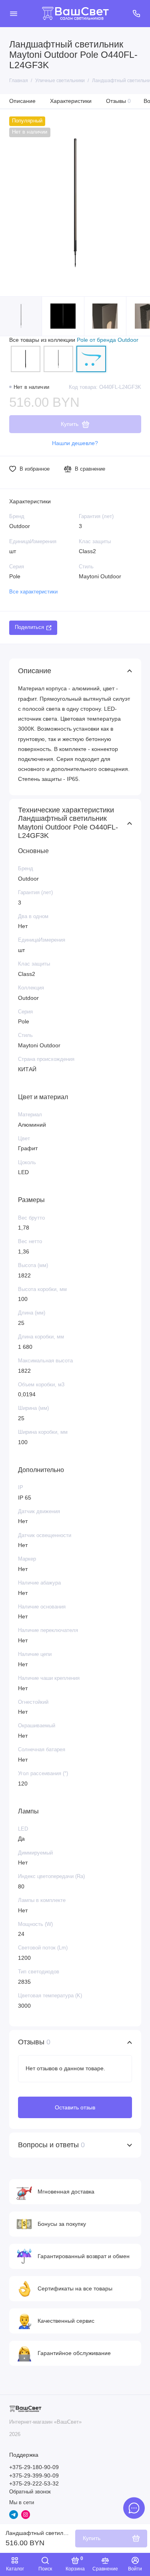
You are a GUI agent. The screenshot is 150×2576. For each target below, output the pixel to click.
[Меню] (14, 14)
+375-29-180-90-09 (34, 2467)
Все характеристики (33, 592)
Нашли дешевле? (75, 443)
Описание (22, 101)
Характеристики (71, 101)
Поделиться (29, 627)
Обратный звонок (30, 2492)
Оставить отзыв (75, 2107)
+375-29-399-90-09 (34, 2476)
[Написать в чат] (134, 2508)
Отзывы (119, 101)
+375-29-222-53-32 (34, 2484)
